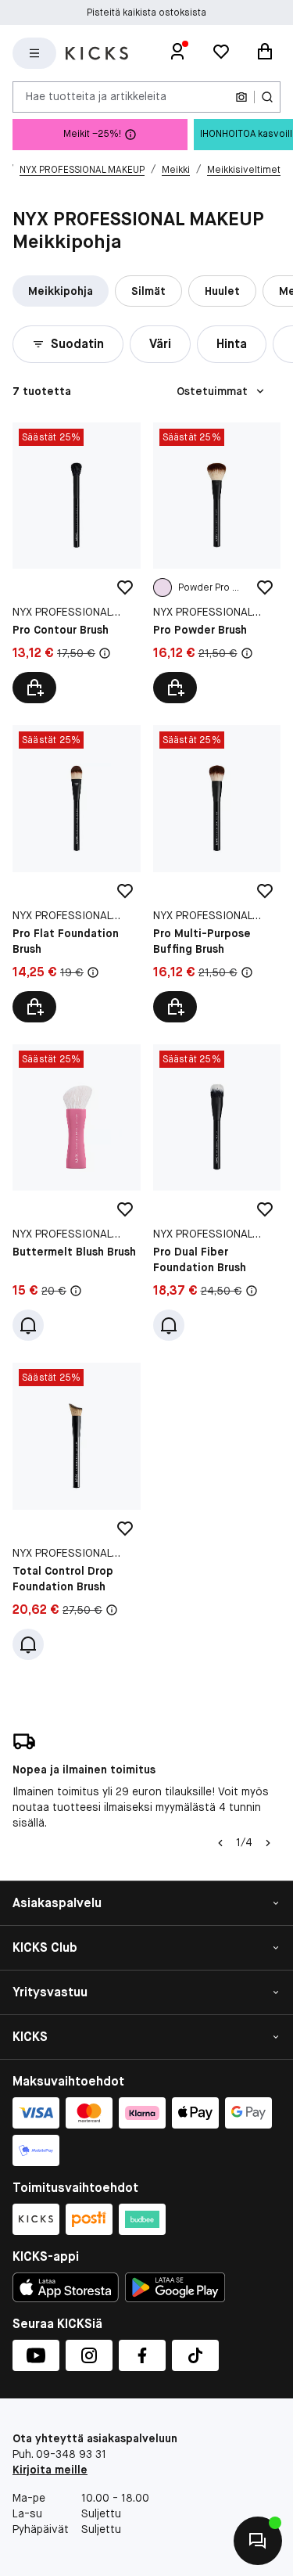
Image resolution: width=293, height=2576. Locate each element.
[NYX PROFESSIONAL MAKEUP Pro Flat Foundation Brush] (77, 874)
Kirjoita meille (50, 2470)
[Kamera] (241, 97)
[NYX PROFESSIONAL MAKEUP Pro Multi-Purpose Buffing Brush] (217, 874)
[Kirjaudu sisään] (177, 53)
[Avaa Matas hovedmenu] (34, 53)
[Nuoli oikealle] (268, 1843)
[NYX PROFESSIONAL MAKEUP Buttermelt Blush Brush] (77, 1193)
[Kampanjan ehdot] (105, 653)
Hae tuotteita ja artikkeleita (96, 96)
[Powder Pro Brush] (163, 587)
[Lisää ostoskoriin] (34, 688)
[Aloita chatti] (258, 2541)
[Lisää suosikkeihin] (125, 587)
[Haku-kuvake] (267, 97)
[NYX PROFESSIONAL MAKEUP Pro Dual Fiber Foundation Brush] (217, 1193)
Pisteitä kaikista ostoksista (146, 13)
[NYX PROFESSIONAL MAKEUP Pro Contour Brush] (77, 563)
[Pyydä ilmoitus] (28, 1325)
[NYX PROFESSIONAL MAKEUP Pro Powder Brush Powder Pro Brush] (217, 563)
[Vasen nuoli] (220, 1843)
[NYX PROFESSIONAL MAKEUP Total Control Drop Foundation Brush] (77, 1511)
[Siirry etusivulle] (97, 53)
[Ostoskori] (265, 53)
